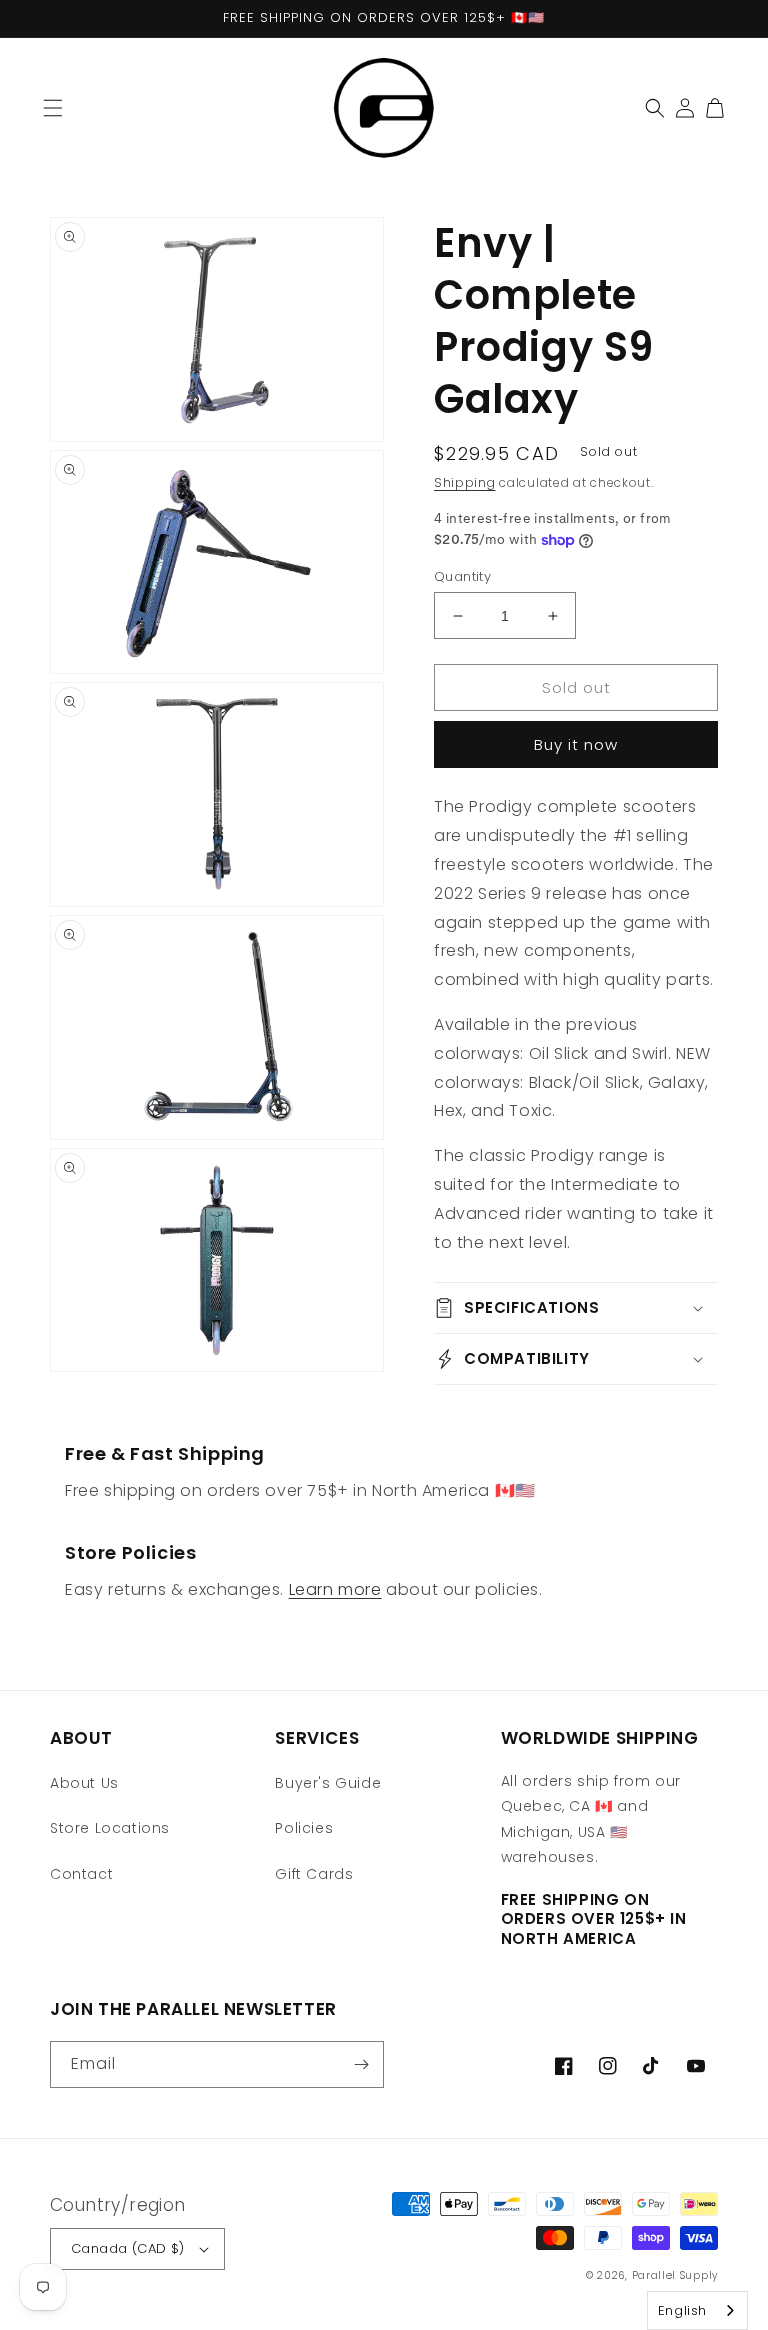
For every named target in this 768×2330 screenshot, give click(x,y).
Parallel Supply (675, 2275)
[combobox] (697, 2310)
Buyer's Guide (328, 1783)
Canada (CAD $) (128, 2248)
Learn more (335, 1589)
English (682, 2310)
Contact (81, 1874)
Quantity (462, 576)
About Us (84, 1783)
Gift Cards (314, 1874)
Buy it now (576, 744)
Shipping (465, 482)
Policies (304, 1828)
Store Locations (110, 1828)
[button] (53, 108)
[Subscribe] (361, 2064)
